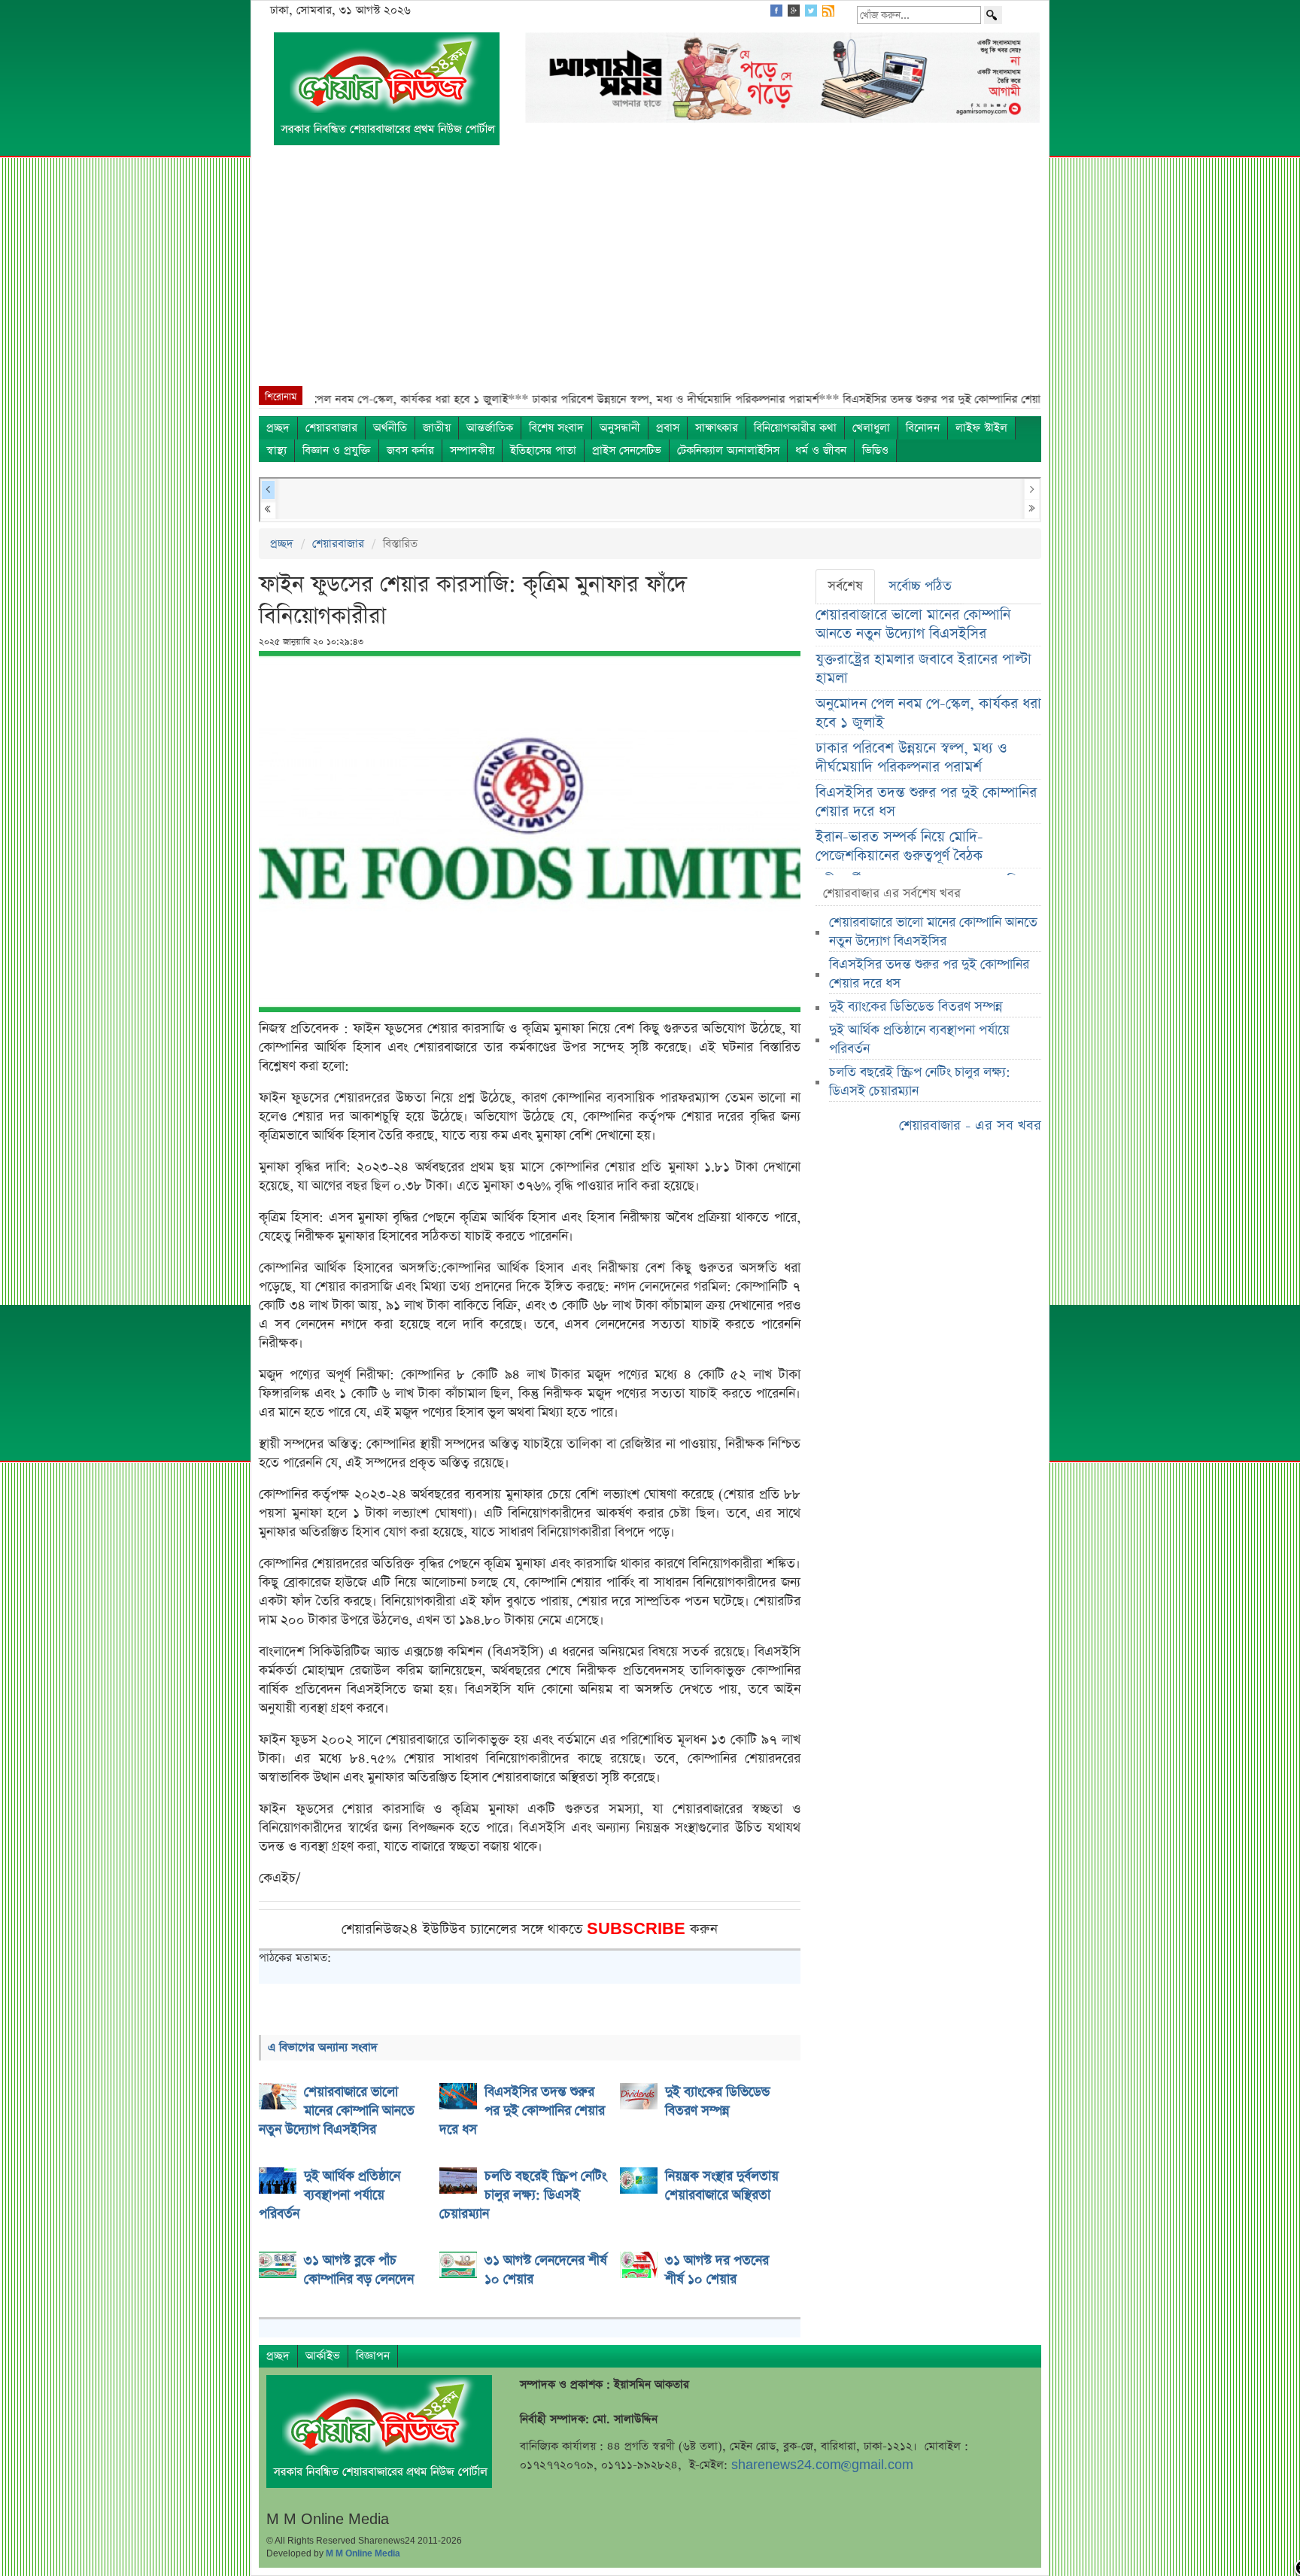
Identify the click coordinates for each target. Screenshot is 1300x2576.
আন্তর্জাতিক (490, 428)
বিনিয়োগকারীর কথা (795, 428)
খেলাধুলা (871, 428)
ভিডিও (875, 450)
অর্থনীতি (390, 428)
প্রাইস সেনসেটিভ (627, 450)
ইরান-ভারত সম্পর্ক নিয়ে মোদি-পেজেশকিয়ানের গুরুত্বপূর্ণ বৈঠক (899, 847)
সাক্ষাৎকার (717, 428)
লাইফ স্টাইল (981, 428)
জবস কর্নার (410, 450)
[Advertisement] (650, 273)
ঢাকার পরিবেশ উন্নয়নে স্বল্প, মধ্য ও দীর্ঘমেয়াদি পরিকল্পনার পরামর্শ (911, 758)
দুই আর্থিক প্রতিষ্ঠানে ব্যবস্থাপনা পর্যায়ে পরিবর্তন (919, 1040)
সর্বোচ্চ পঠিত (920, 586)
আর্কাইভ (323, 2356)
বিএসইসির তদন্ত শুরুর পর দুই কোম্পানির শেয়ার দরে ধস (926, 802)
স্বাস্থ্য (276, 450)
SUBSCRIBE (638, 1929)
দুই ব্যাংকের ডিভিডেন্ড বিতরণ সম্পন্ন (916, 1007)
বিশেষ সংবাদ (556, 428)
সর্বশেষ (845, 586)
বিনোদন (923, 428)
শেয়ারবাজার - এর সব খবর (970, 1125)
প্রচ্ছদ (278, 428)
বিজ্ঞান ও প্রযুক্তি (337, 450)
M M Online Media (363, 2553)
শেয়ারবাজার (331, 428)
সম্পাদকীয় (472, 450)
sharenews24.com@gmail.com (822, 2465)
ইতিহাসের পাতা (543, 450)
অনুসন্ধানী (620, 428)
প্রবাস (668, 428)
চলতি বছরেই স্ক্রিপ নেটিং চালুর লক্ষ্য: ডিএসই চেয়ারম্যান (920, 1082)
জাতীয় (437, 428)
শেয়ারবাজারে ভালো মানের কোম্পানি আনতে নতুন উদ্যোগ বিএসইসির (913, 625)
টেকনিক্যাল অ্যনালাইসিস (728, 450)
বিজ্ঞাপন (373, 2356)
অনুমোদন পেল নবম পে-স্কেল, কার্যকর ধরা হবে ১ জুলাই (928, 713)
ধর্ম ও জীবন (821, 450)
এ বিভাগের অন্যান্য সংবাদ (323, 2047)
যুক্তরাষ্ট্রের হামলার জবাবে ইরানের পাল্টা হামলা (923, 669)
